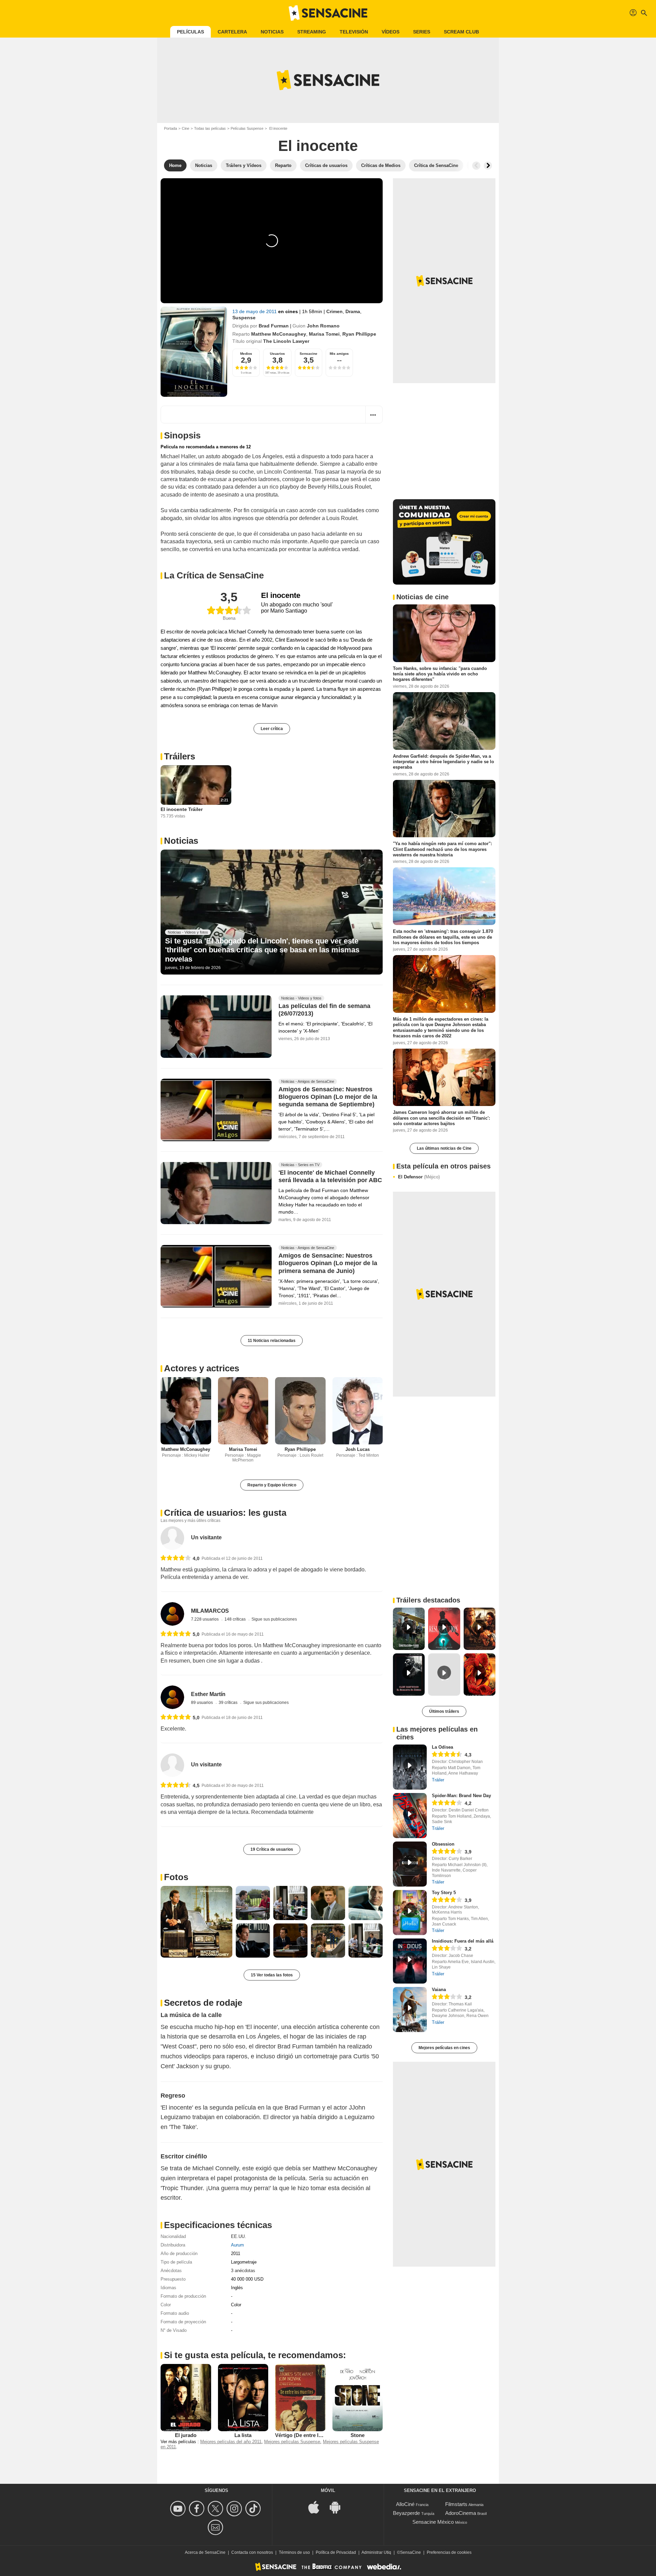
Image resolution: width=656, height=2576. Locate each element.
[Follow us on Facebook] (198, 2509)
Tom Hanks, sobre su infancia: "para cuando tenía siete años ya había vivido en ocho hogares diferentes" (440, 674)
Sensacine (309, 354)
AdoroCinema (461, 2513)
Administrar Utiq (376, 2552)
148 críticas (236, 1619)
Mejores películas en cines (444, 2048)
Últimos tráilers (444, 1711)
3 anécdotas (243, 2271)
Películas (190, 32)
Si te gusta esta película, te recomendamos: (255, 2355)
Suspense (244, 318)
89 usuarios (202, 1703)
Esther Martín (208, 1694)
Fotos (176, 1877)
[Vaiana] (410, 2010)
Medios (246, 354)
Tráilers (180, 756)
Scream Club (461, 32)
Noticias (272, 32)
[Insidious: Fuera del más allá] (410, 1961)
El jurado (186, 2435)
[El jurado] (186, 2397)
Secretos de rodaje (203, 2003)
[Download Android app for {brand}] (339, 2507)
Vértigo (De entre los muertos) (311, 2435)
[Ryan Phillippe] (300, 1411)
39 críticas (229, 1703)
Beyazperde (406, 2513)
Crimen (334, 311)
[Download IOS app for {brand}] (317, 2507)
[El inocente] (194, 352)
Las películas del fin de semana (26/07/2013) (324, 1010)
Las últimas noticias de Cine (444, 1148)
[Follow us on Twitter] (216, 2509)
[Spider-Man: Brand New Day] (410, 1816)
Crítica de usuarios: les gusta (225, 1513)
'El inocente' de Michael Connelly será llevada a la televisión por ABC (330, 1176)
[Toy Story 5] (410, 1913)
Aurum (237, 2245)
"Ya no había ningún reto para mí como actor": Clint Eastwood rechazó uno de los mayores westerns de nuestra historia (442, 849)
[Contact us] (216, 2527)
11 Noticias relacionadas (272, 1341)
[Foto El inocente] (196, 1922)
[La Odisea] (410, 1767)
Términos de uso (294, 2552)
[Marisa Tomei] (243, 1411)
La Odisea (442, 1747)
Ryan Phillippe (359, 334)
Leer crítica (272, 729)
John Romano (323, 326)
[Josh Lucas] (358, 1411)
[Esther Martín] (172, 1697)
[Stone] (358, 2397)
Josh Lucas (358, 1449)
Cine (186, 128)
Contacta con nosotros (252, 2552)
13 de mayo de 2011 (255, 311)
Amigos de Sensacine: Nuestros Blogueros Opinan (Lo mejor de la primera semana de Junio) (328, 1263)
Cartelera (232, 32)
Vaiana (439, 1990)
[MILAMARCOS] (172, 1614)
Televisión (354, 32)
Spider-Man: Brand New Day (461, 1796)
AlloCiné (405, 2504)
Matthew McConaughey (279, 334)
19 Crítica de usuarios (272, 1849)
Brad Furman (274, 326)
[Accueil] (328, 13)
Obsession (443, 1844)
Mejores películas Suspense (292, 2442)
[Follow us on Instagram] (235, 2509)
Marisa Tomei (324, 334)
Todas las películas (210, 128)
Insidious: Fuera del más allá (463, 1941)
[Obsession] (410, 1864)
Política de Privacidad (336, 2552)
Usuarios (277, 354)
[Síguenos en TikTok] (254, 2509)
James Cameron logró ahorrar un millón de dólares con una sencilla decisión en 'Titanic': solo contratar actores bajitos (441, 1118)
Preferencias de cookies (449, 2552)
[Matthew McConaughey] (186, 1411)
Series (422, 32)
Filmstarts (456, 2504)
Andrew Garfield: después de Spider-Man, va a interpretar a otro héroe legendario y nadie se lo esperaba (443, 761)
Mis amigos (339, 354)
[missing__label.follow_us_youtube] (179, 2509)
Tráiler (438, 1780)
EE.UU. (238, 2236)
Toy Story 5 (444, 1893)
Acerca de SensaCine (205, 2552)
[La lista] (243, 2397)
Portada (170, 128)
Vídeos (391, 32)
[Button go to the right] (488, 166)
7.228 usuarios (205, 1619)
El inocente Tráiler (182, 809)
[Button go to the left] (476, 166)
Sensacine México (433, 2522)
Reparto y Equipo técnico (272, 1485)
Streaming (312, 32)
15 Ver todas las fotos (272, 1975)
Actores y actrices (202, 1368)
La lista (243, 2435)
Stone (358, 2435)
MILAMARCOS (210, 1611)
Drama (353, 311)
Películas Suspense (247, 128)
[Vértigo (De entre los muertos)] (300, 2397)
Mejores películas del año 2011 (231, 2442)
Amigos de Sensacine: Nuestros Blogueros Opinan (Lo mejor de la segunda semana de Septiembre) (328, 1097)
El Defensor (419, 1177)
